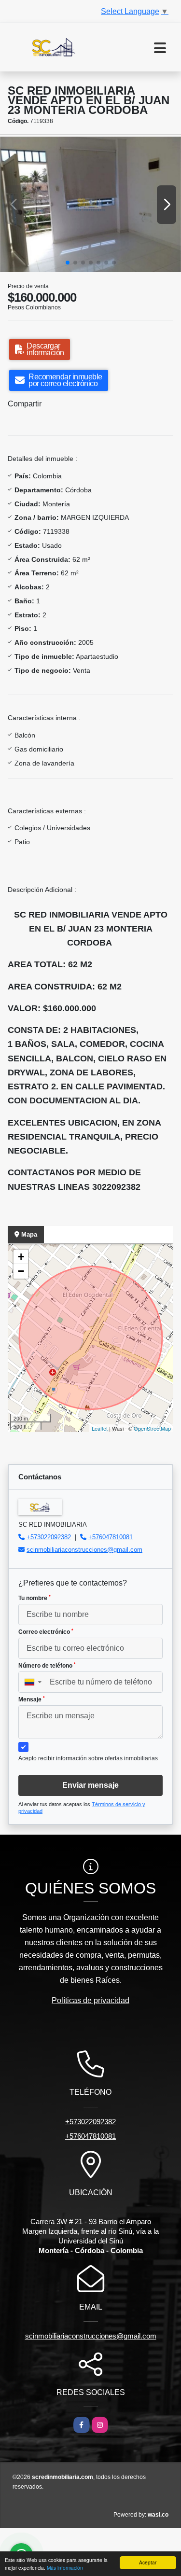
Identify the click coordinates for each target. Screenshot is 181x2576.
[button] (68, 263)
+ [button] (21, 1257)
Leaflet (100, 1428)
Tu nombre (35, 1598)
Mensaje (32, 1699)
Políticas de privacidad (90, 2000)
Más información (65, 2568)
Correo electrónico (46, 1632)
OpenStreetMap (152, 1428)
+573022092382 (49, 1537)
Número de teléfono (47, 1666)
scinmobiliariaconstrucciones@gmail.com (84, 1550)
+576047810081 (111, 1537)
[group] (90, 204)
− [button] (21, 1271)
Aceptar (148, 2562)
